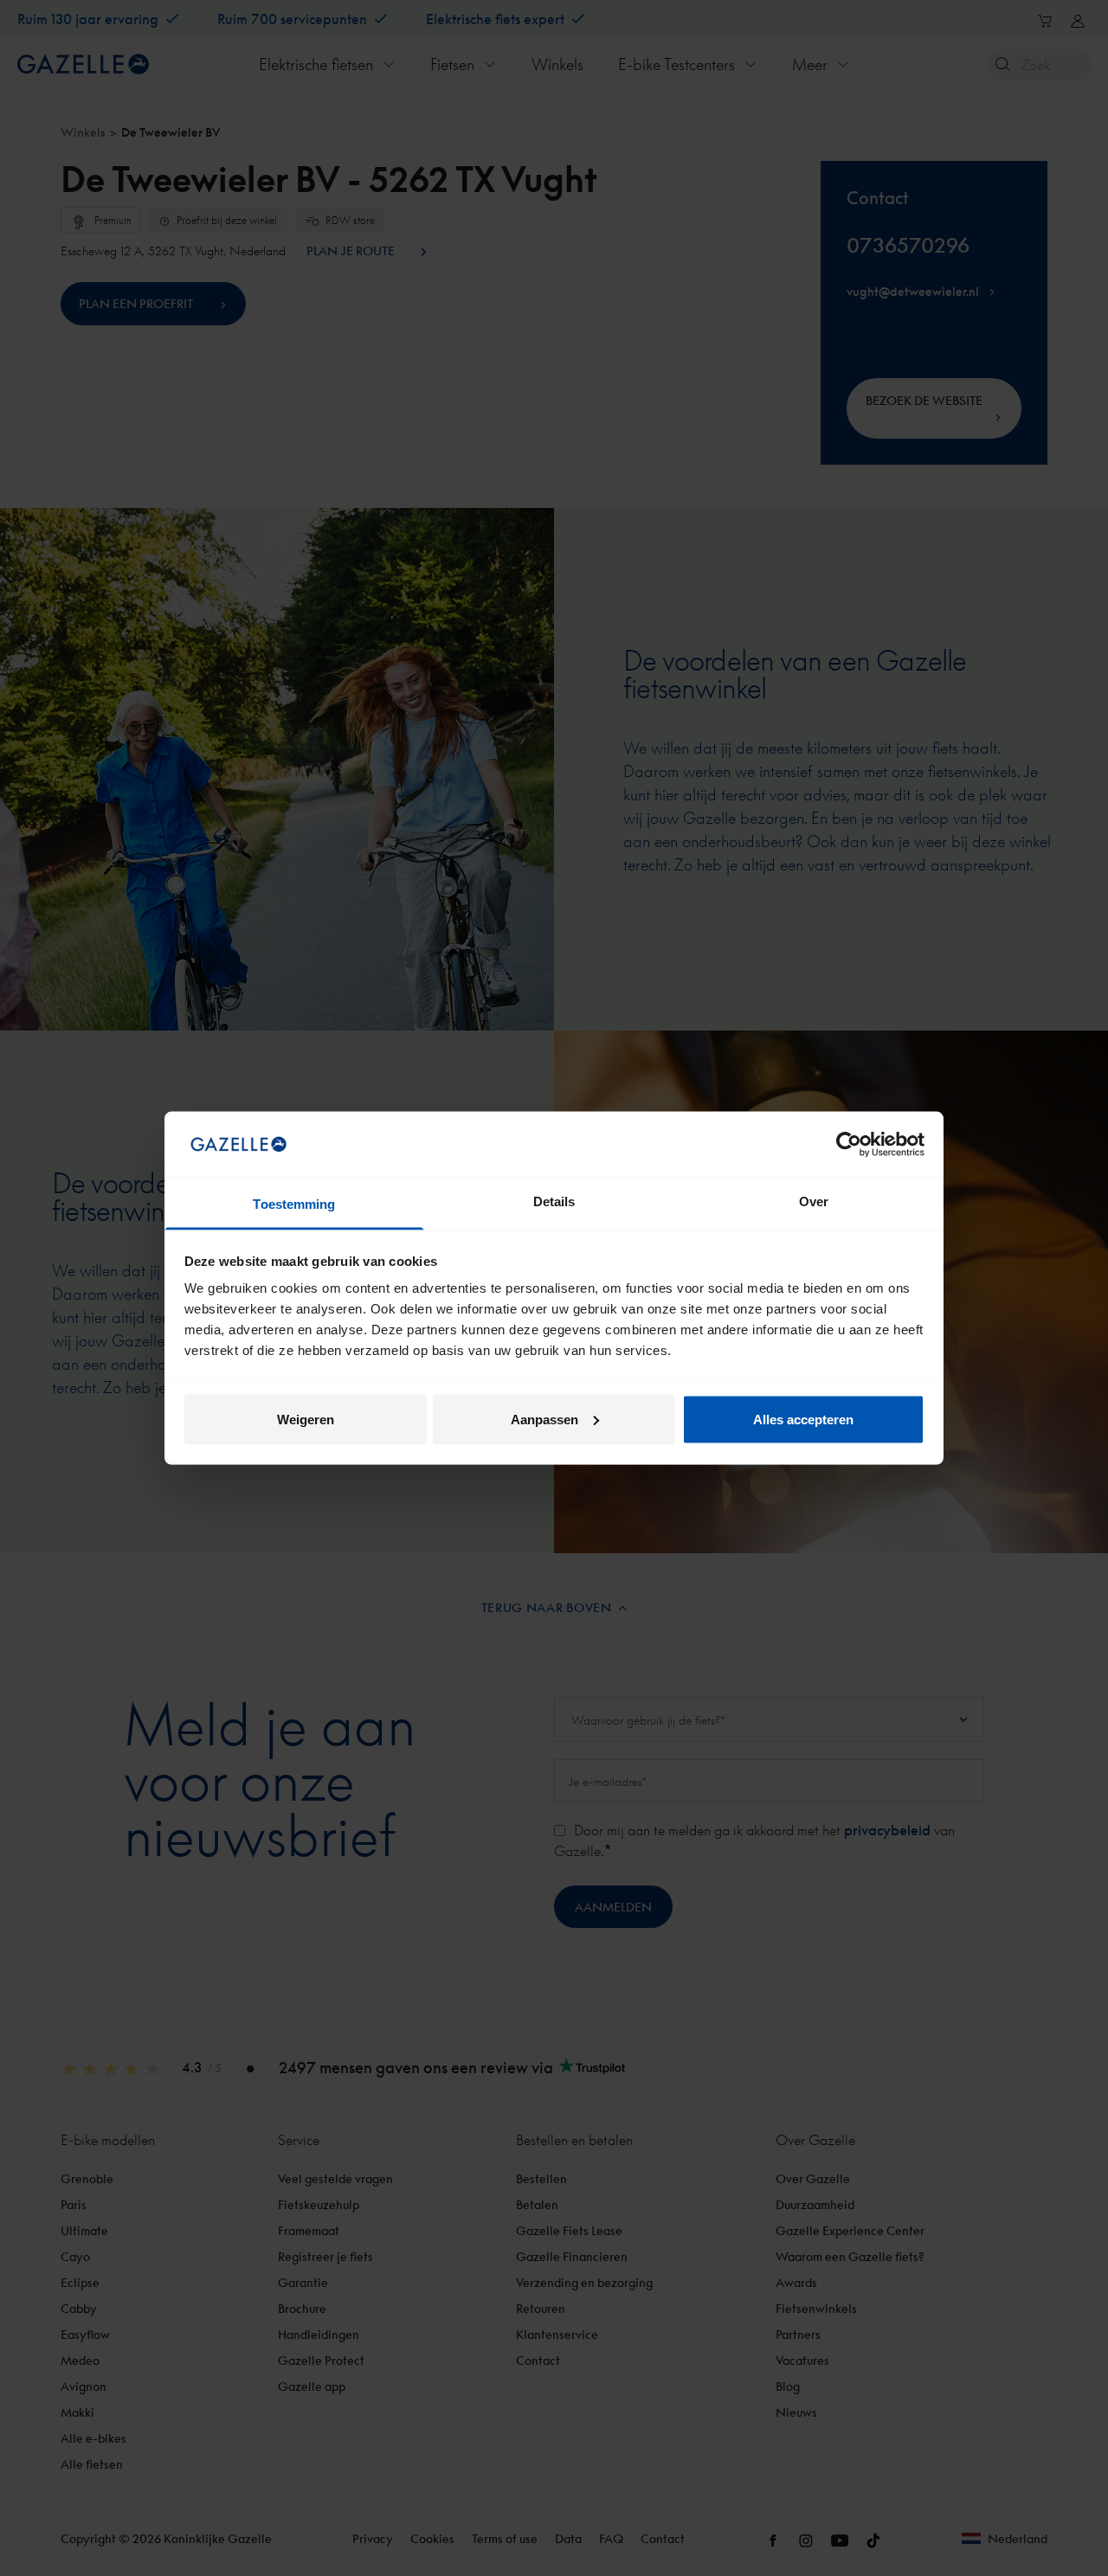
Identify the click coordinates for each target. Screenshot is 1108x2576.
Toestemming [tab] (294, 1204)
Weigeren (306, 1419)
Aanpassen (544, 1419)
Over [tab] (814, 1201)
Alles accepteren (803, 1419)
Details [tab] (554, 1201)
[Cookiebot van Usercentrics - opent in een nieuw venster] (849, 1144)
